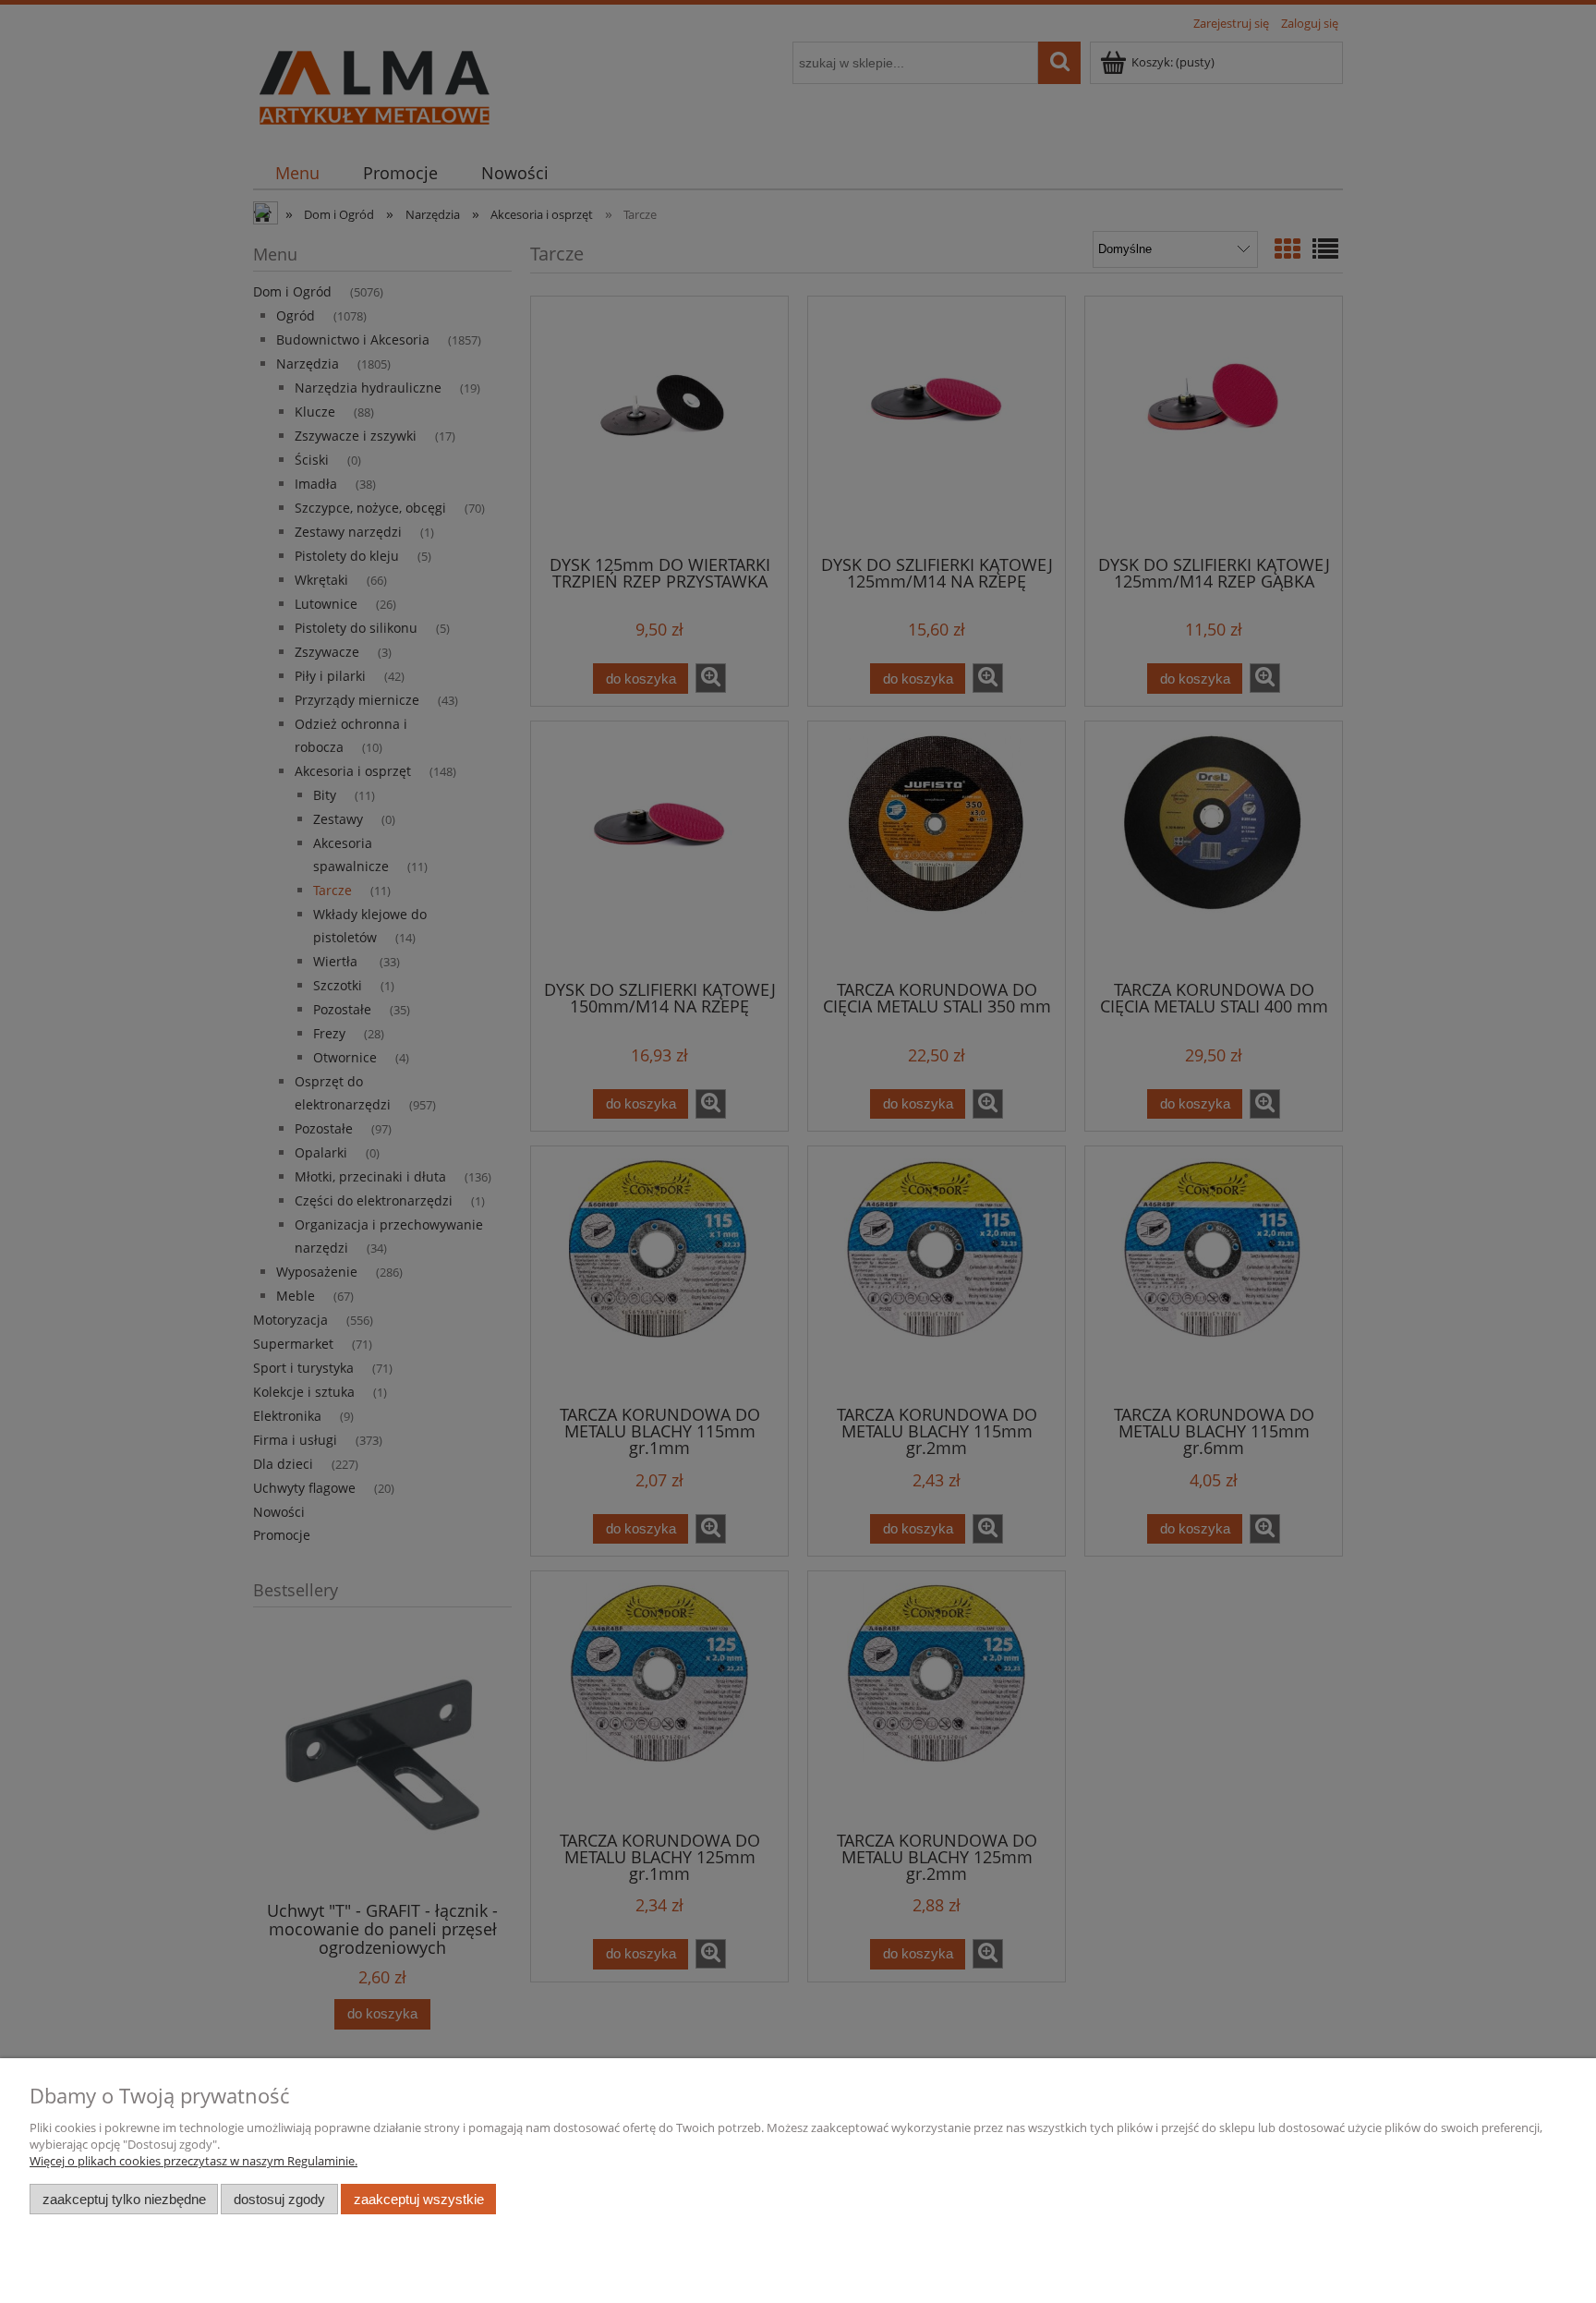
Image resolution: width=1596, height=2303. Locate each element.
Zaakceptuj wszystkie (419, 2199)
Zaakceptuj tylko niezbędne (124, 2199)
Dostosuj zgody (279, 2199)
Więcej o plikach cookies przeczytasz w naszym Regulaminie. (193, 2161)
